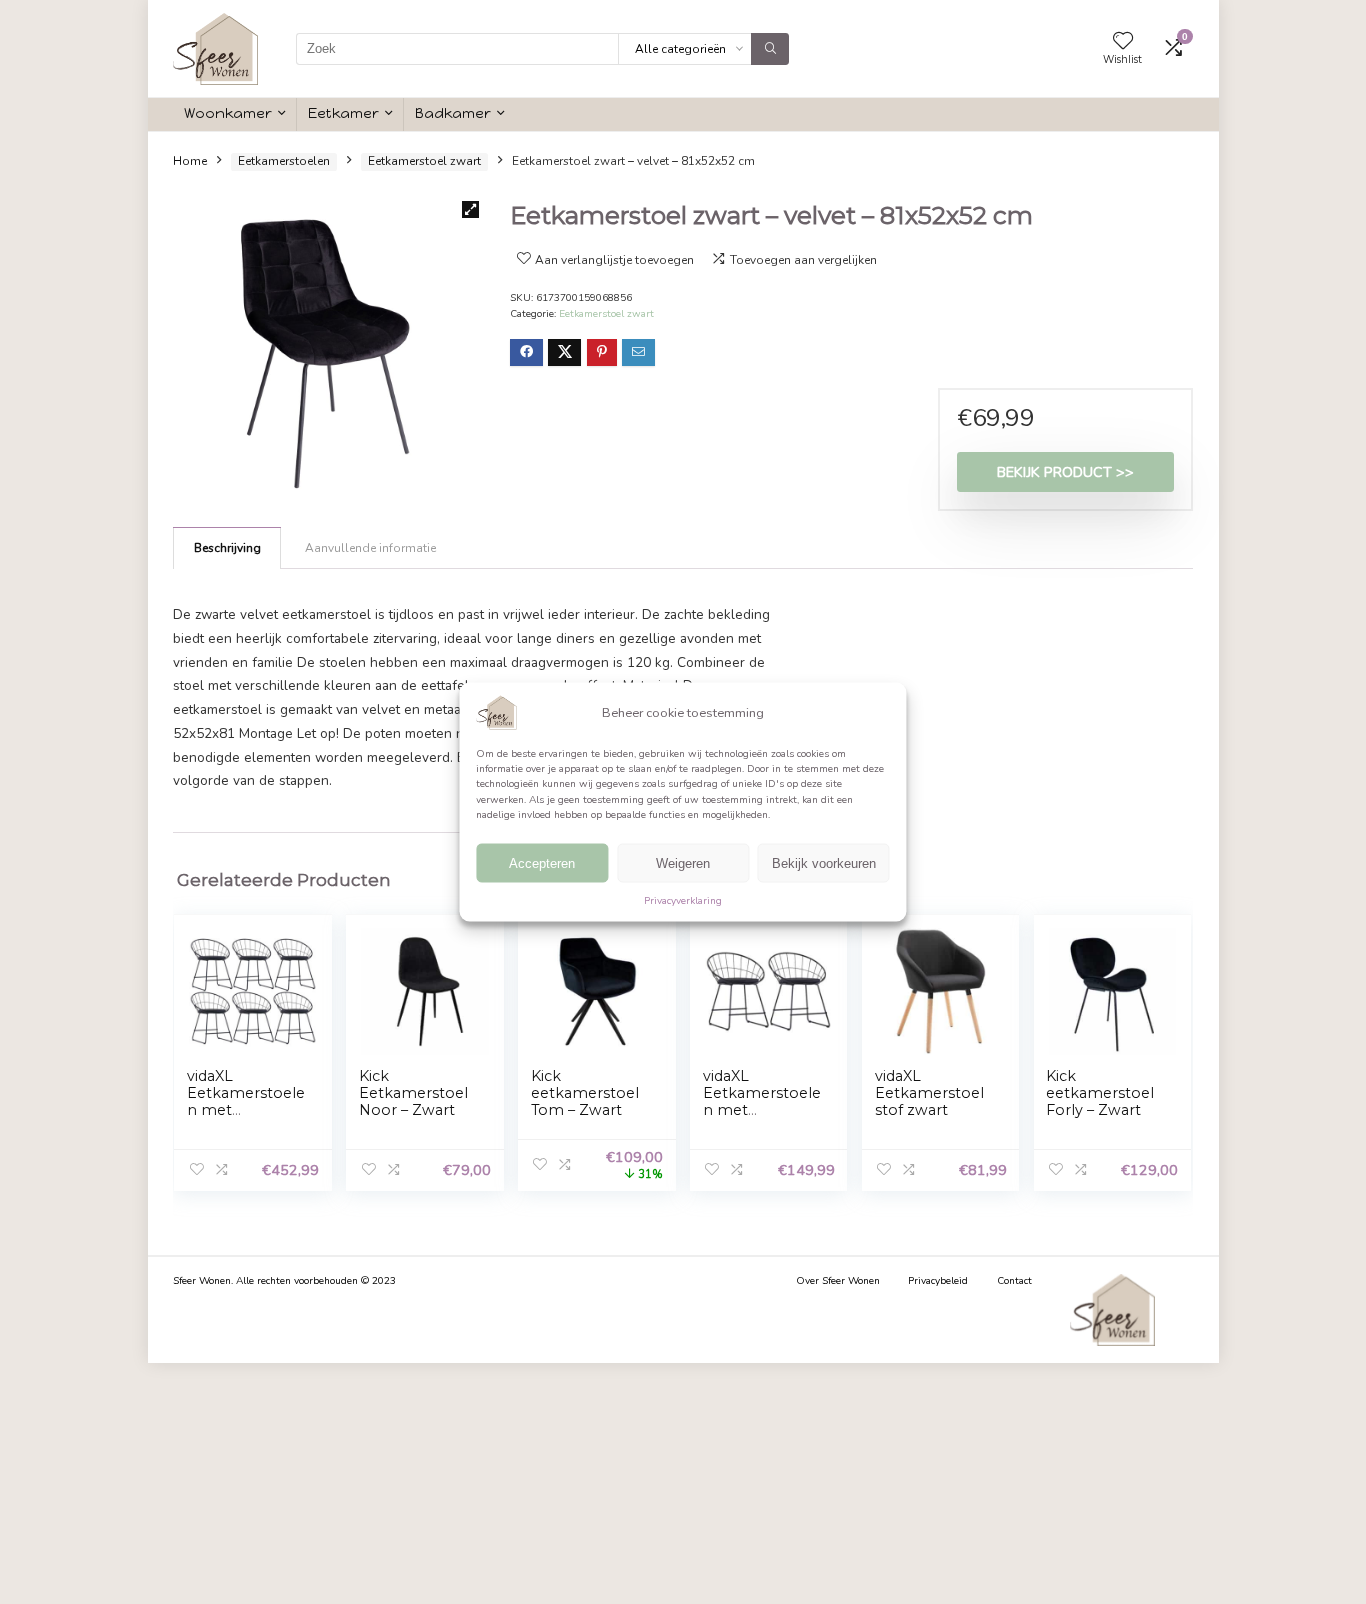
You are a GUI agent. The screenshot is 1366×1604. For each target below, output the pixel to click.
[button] (470, 209)
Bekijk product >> (1065, 472)
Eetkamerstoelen (284, 161)
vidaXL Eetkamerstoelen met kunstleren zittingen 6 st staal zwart (246, 1118)
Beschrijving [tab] (227, 548)
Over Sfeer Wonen (838, 1281)
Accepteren (542, 863)
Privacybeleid (938, 1281)
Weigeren (683, 863)
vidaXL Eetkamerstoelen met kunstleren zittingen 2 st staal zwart (762, 1118)
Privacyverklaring (683, 901)
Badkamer (453, 113)
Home (190, 161)
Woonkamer (228, 113)
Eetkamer (343, 113)
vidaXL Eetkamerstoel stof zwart (929, 1093)
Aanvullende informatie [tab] (370, 548)
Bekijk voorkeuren (824, 863)
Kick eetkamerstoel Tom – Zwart (585, 1093)
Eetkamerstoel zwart (424, 161)
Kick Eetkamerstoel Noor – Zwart (413, 1093)
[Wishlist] (1123, 42)
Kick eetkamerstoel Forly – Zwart (1100, 1093)
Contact (1014, 1281)
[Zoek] (770, 49)
